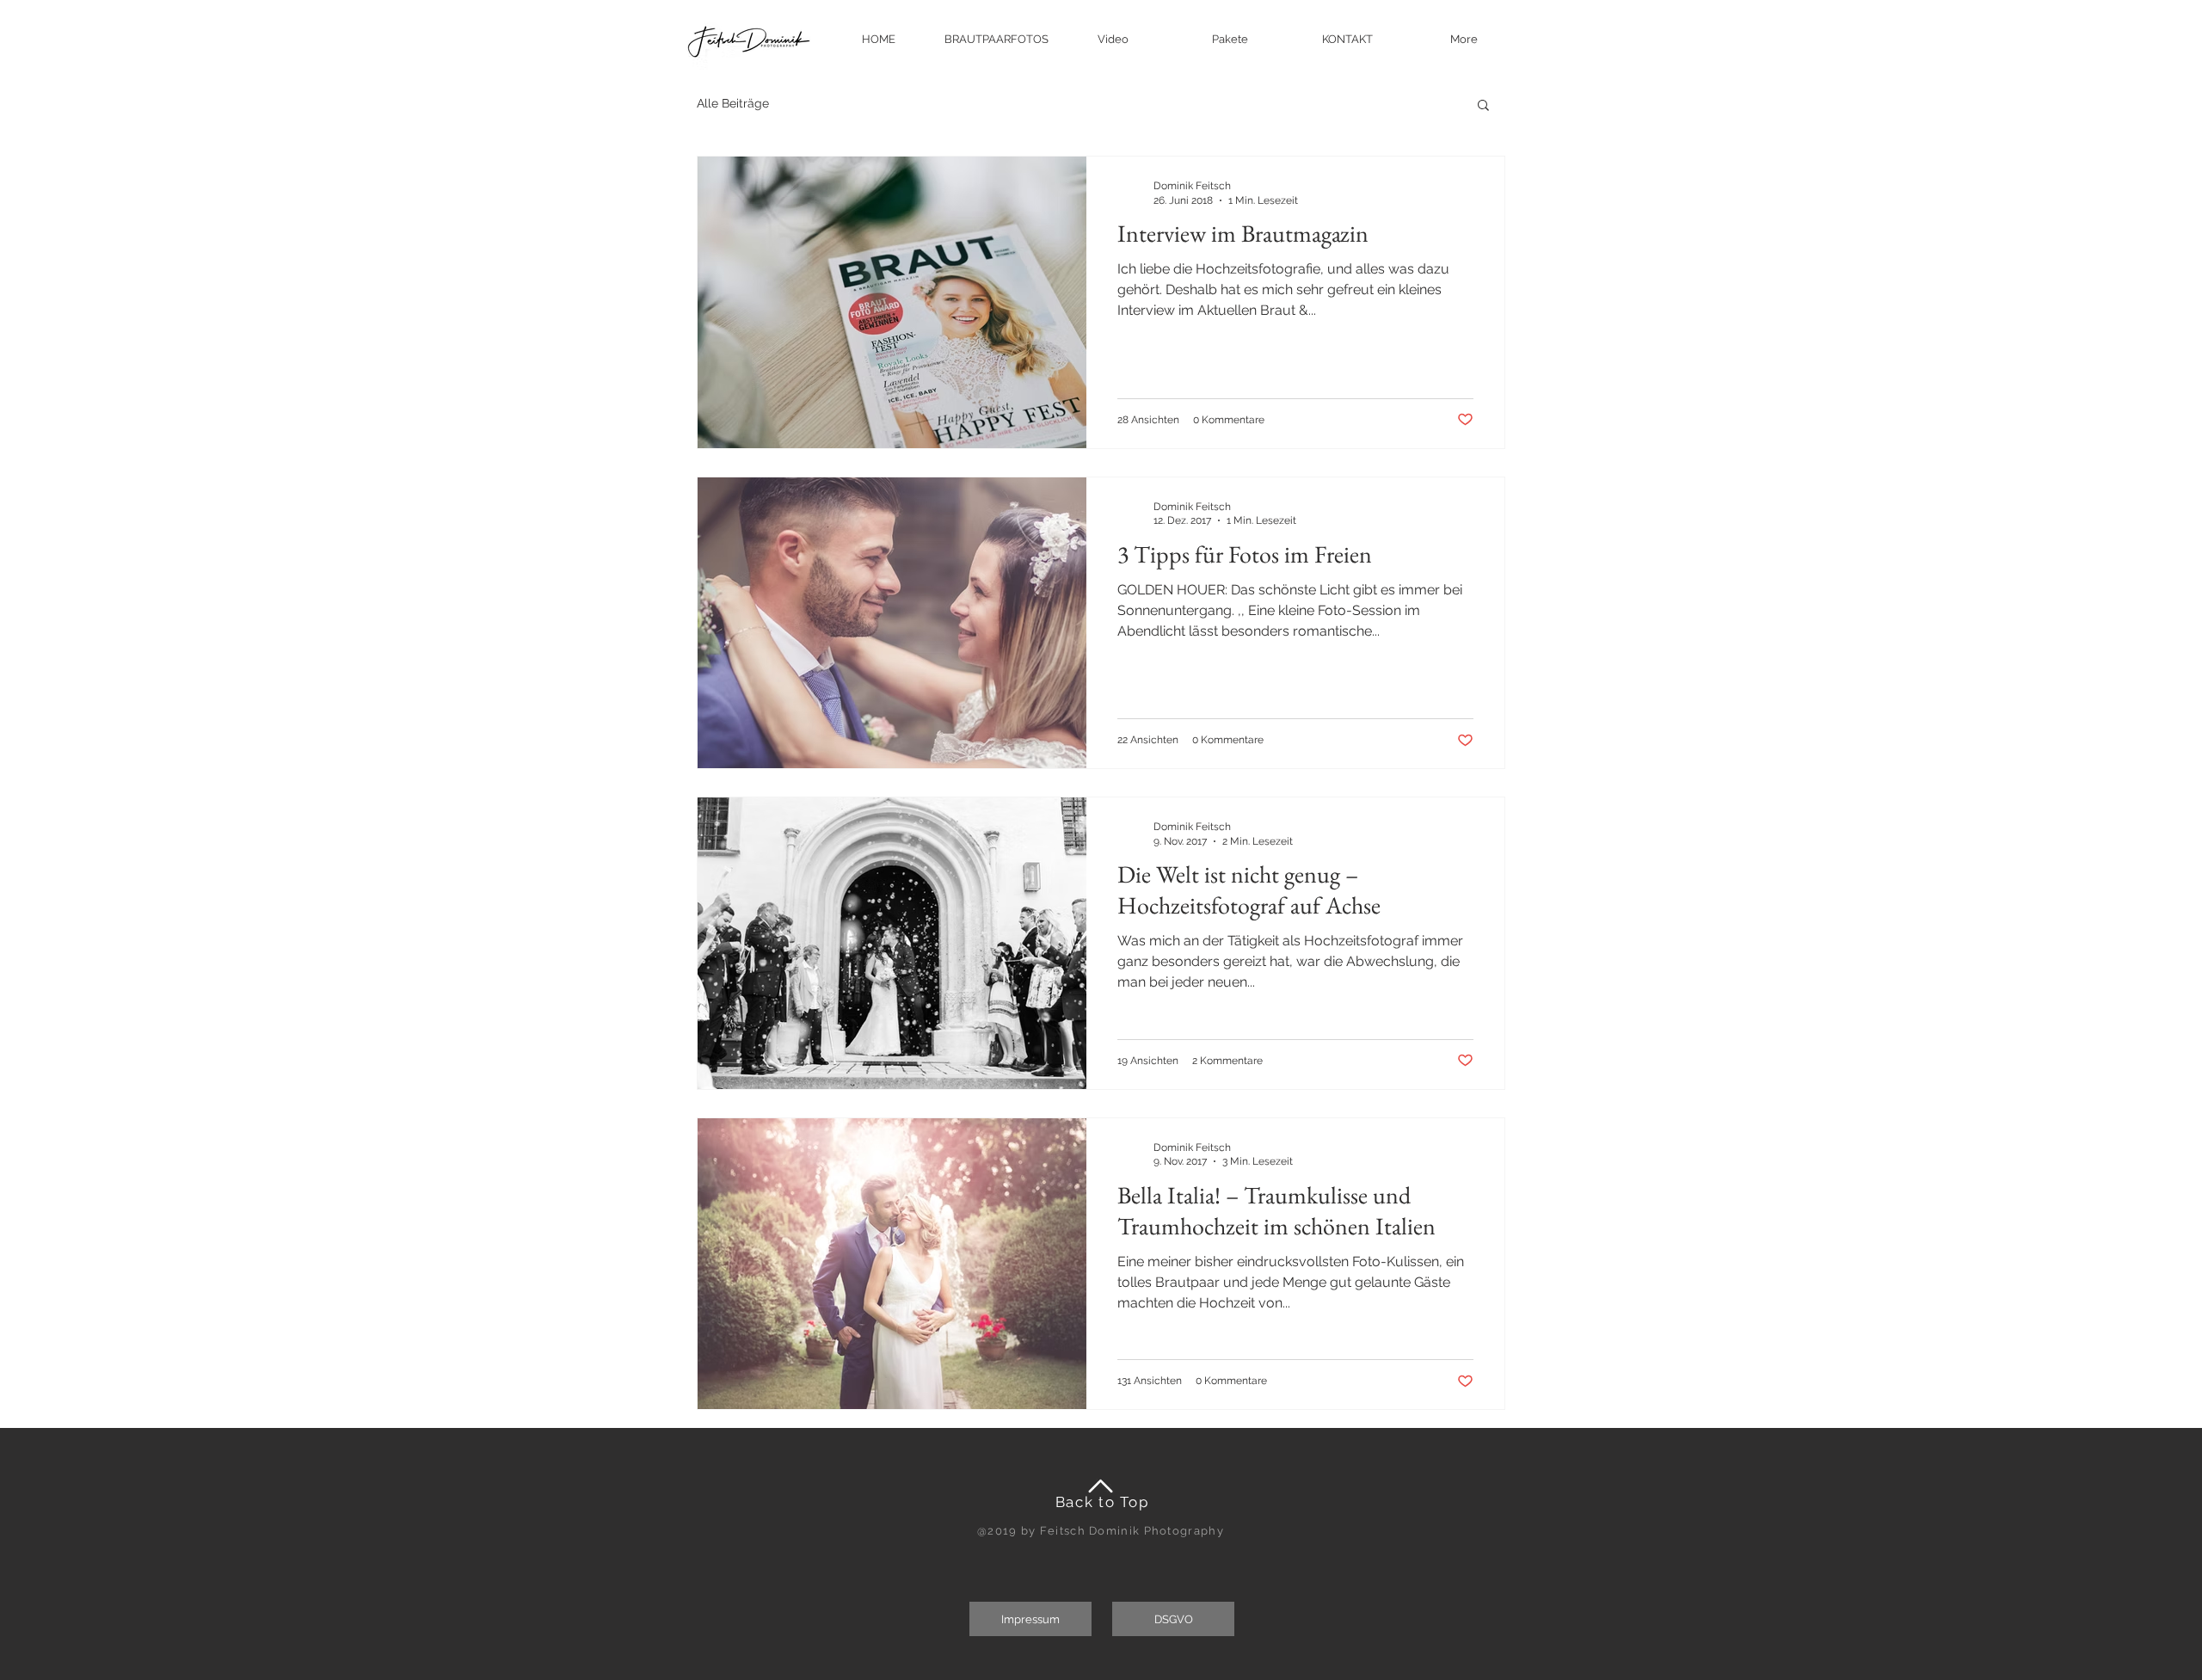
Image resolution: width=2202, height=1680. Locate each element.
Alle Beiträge (733, 103)
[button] (1464, 39)
